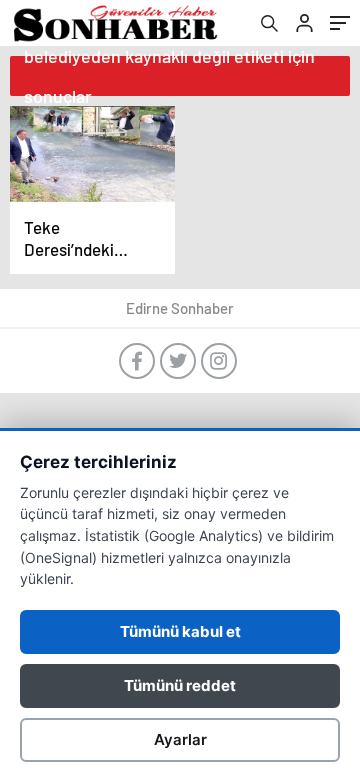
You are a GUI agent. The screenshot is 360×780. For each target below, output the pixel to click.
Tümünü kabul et (180, 631)
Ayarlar (180, 739)
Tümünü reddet (180, 685)
